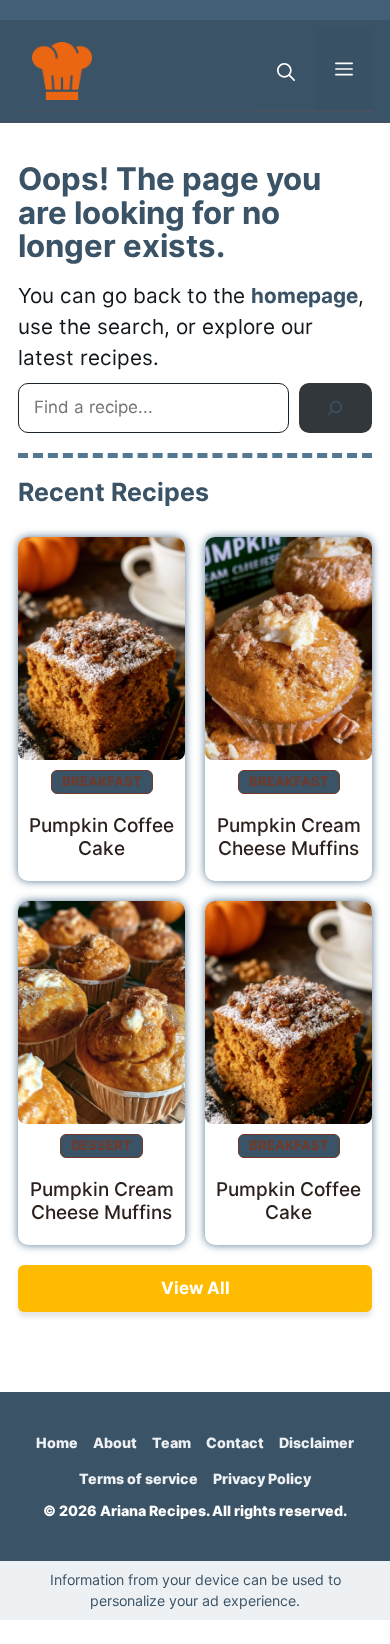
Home (57, 1442)
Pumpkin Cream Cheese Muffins (289, 836)
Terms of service (138, 1478)
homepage (304, 295)
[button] (286, 70)
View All (195, 1288)
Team (171, 1442)
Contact (235, 1442)
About (115, 1442)
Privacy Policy (262, 1478)
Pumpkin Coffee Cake (101, 836)
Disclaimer (316, 1442)
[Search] (335, 408)
